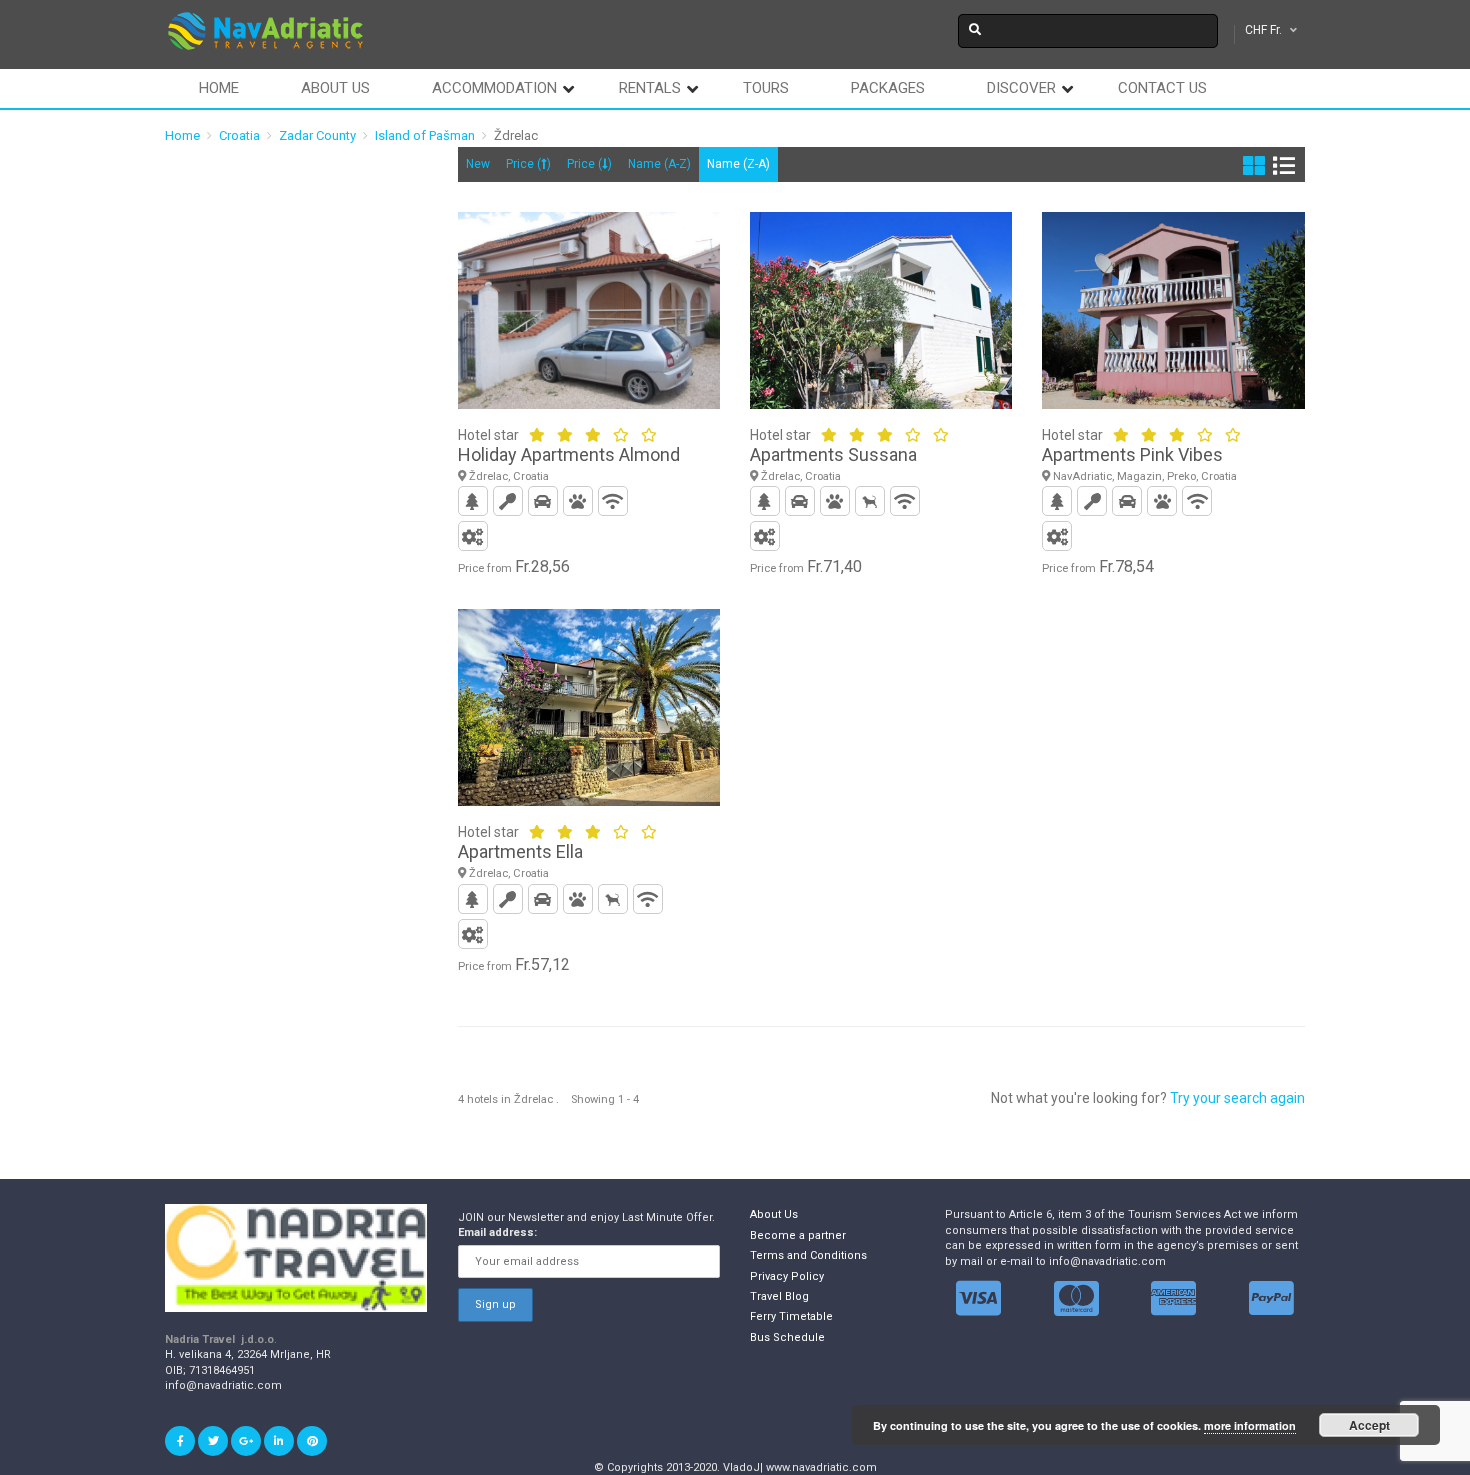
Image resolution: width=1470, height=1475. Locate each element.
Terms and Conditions (808, 1255)
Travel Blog (779, 1296)
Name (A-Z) (659, 164)
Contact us (1162, 88)
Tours (766, 88)
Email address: (497, 1232)
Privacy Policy (787, 1276)
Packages (888, 88)
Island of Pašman (425, 135)
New (478, 164)
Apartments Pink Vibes (1132, 454)
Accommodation (494, 88)
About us (335, 88)
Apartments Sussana (833, 454)
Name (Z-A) (738, 164)
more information (1250, 1425)
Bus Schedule (787, 1337)
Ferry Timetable (791, 1316)
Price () (528, 164)
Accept (1369, 1425)
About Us (774, 1214)
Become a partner (798, 1235)
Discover (1021, 88)
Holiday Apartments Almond (569, 454)
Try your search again (1237, 1098)
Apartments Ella (520, 851)
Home (219, 88)
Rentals (650, 88)
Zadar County (317, 135)
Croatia (239, 135)
